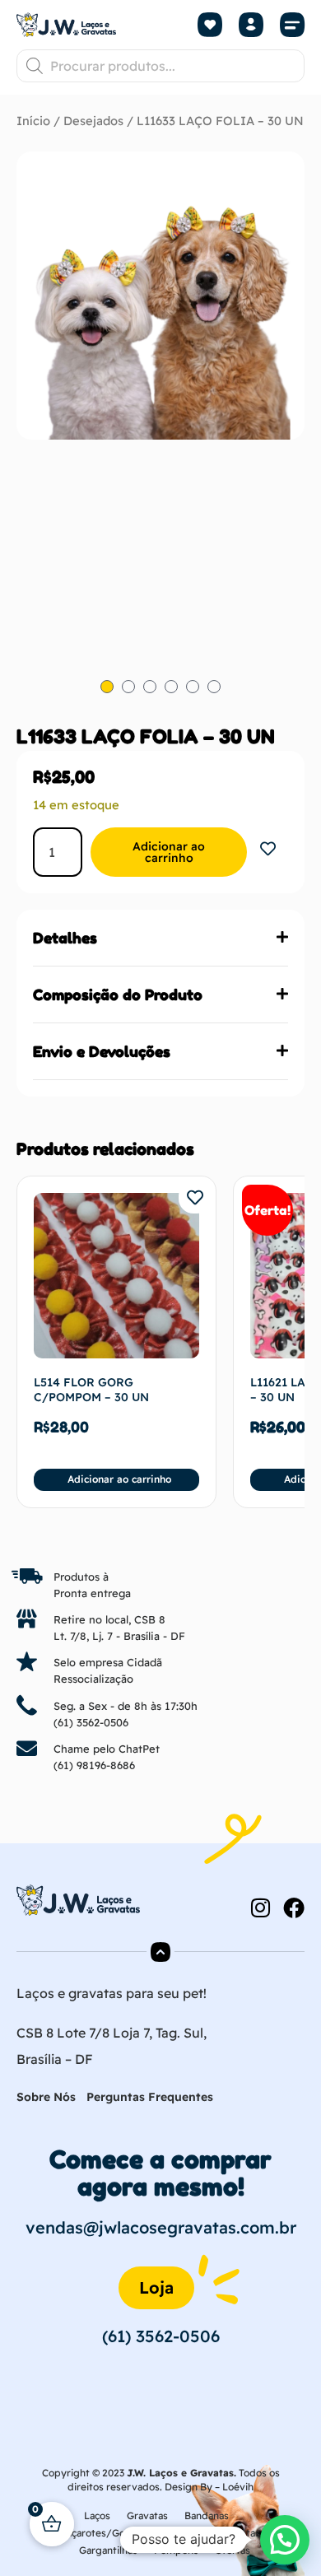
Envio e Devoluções (102, 1051)
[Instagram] (260, 1908)
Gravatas (147, 2515)
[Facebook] (294, 1908)
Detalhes (65, 938)
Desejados (93, 121)
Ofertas (233, 2550)
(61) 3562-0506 (91, 1722)
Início (33, 121)
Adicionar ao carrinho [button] (119, 1479)
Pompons (176, 2550)
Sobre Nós (46, 2097)
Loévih (238, 2487)
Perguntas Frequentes (150, 2097)
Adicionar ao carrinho (169, 852)
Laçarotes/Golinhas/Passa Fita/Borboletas (160, 2533)
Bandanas (207, 2515)
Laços (97, 2515)
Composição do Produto (118, 995)
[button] (292, 25)
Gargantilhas (108, 2550)
